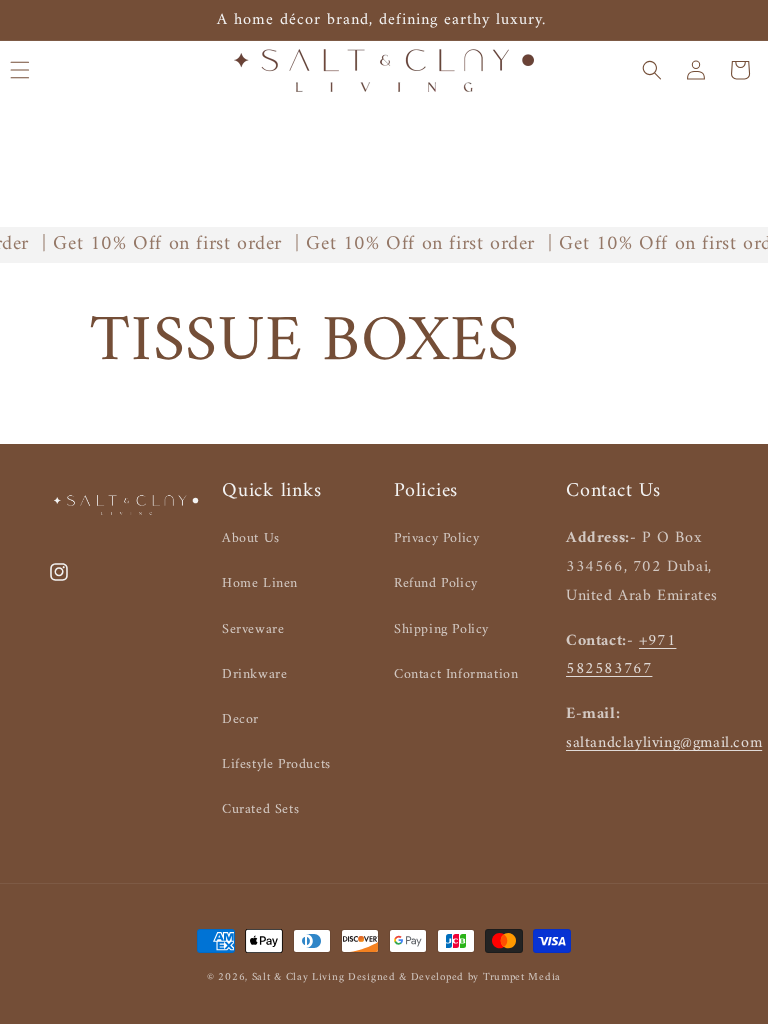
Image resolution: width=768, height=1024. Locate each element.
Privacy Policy (436, 538)
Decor (240, 719)
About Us (251, 538)
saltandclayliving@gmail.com (664, 743)
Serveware (253, 629)
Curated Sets (260, 809)
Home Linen (260, 583)
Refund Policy (436, 583)
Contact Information (456, 674)
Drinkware (254, 674)
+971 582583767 (621, 655)
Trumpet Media (522, 977)
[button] (652, 70)
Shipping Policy (441, 629)
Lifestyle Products (276, 764)
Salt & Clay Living (300, 977)
